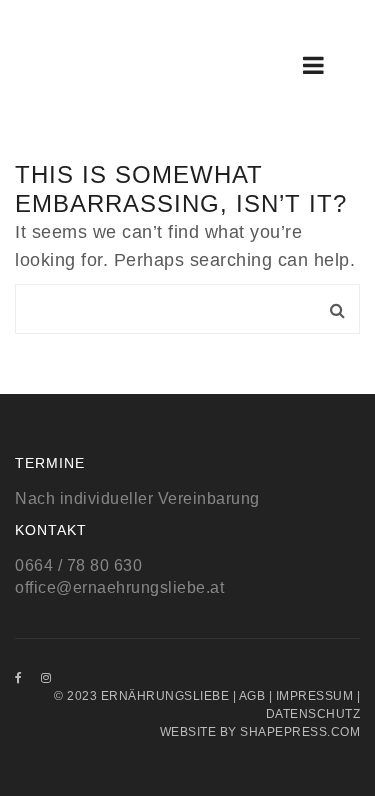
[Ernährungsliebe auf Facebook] (19, 678)
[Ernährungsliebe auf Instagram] (46, 678)
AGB (252, 696)
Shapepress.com (300, 732)
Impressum (315, 696)
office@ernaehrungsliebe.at (119, 587)
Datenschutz (313, 714)
